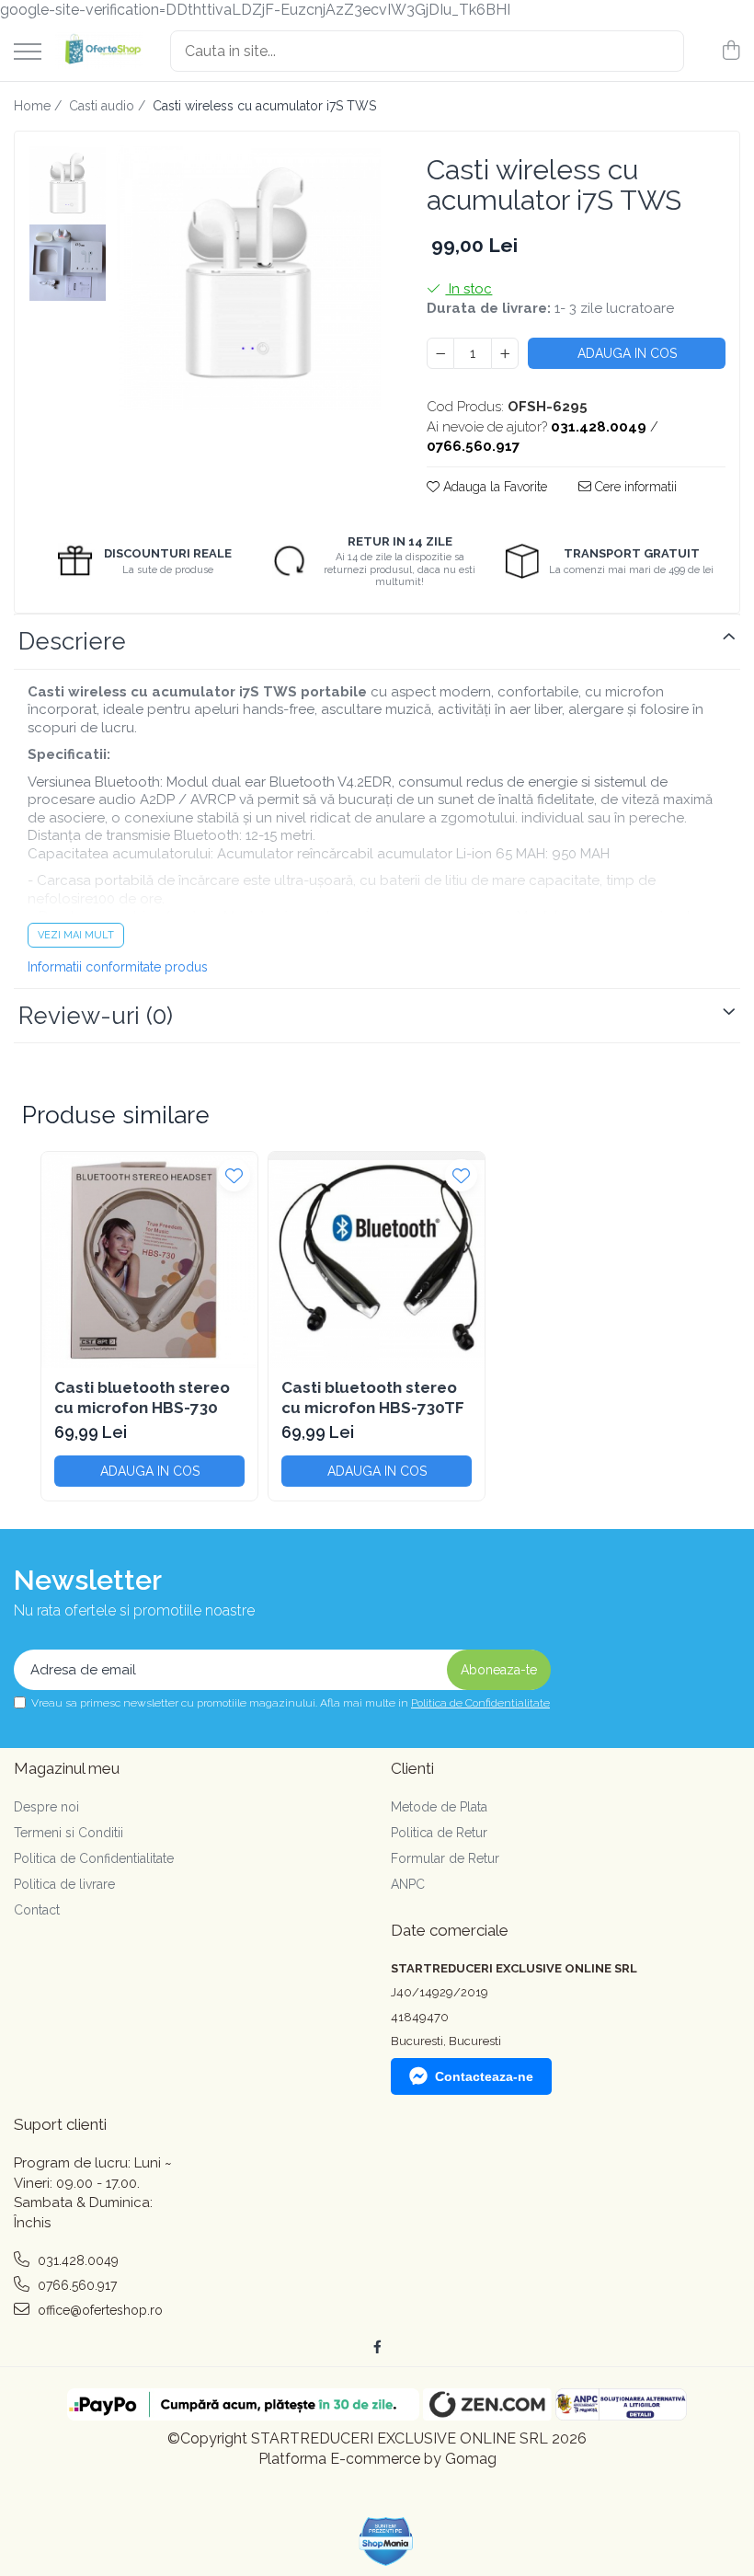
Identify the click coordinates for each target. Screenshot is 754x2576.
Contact (37, 1910)
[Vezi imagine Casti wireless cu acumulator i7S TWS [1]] (68, 263)
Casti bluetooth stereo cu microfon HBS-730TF (373, 1397)
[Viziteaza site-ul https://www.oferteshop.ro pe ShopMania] (386, 2541)
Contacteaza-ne (484, 2076)
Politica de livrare (64, 1884)
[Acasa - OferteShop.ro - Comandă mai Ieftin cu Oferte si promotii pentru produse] (99, 51)
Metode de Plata (439, 1807)
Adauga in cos (627, 353)
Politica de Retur (439, 1833)
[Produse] (28, 53)
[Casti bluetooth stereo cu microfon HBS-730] (149, 1260)
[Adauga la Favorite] (234, 1175)
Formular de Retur (445, 1858)
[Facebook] (377, 2347)
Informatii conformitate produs (118, 967)
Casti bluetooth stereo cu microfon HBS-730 (142, 1397)
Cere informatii (634, 487)
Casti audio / (109, 106)
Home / (40, 106)
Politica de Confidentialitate (480, 1703)
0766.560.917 (75, 2285)
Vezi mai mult (76, 935)
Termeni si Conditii (69, 1833)
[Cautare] (662, 51)
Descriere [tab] (72, 641)
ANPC (408, 1884)
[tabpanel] (248, 278)
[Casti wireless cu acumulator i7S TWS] (248, 278)
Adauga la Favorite (493, 487)
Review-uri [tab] (96, 1016)
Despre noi (46, 1807)
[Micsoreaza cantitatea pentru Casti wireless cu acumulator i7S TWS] (440, 353)
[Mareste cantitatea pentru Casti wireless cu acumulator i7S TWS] (505, 353)
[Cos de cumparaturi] (731, 52)
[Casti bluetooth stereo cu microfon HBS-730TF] (377, 1260)
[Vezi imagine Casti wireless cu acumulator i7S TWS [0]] (68, 184)
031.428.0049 (76, 2260)
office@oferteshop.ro (98, 2310)
